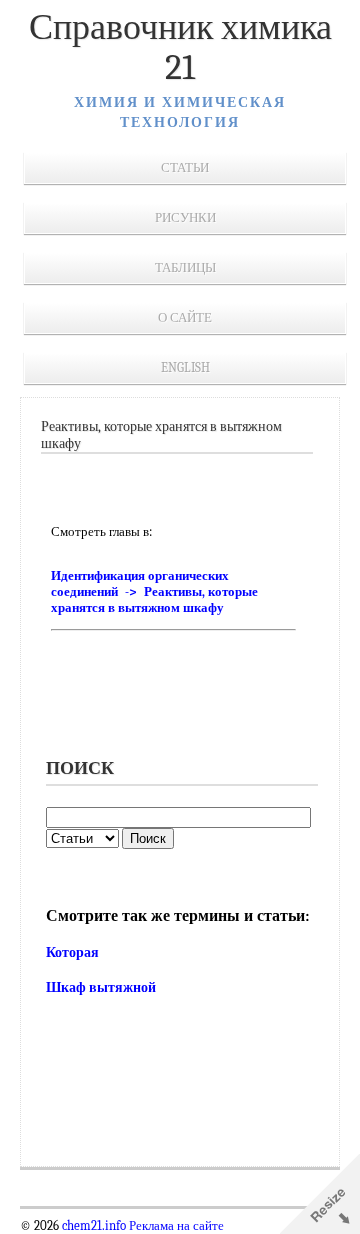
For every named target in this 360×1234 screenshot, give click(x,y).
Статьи (185, 167)
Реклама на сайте (175, 1226)
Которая (72, 952)
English (185, 367)
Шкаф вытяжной (101, 987)
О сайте (185, 317)
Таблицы (185, 267)
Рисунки (185, 217)
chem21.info (94, 1226)
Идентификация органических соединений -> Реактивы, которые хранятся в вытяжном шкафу (154, 591)
